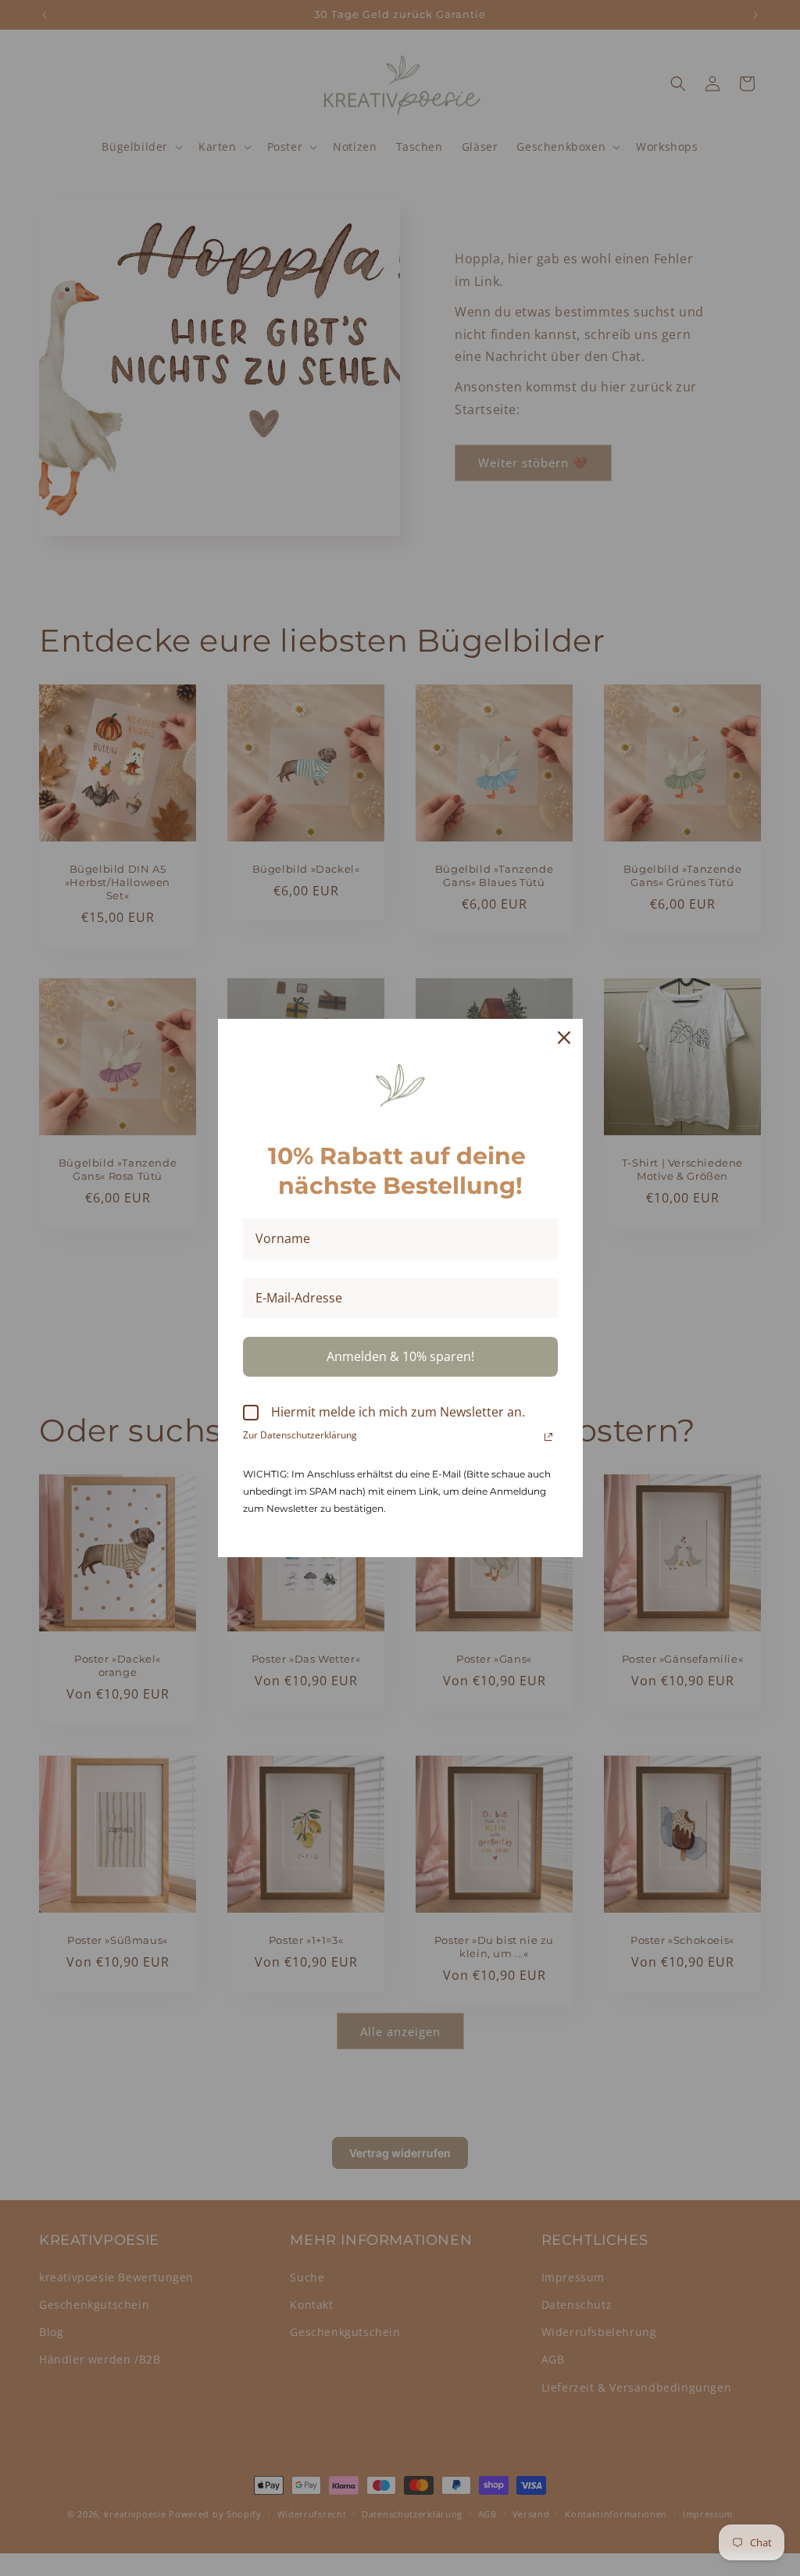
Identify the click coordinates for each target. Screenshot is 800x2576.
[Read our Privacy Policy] (548, 1437)
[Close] (564, 1038)
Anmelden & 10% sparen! (400, 1356)
